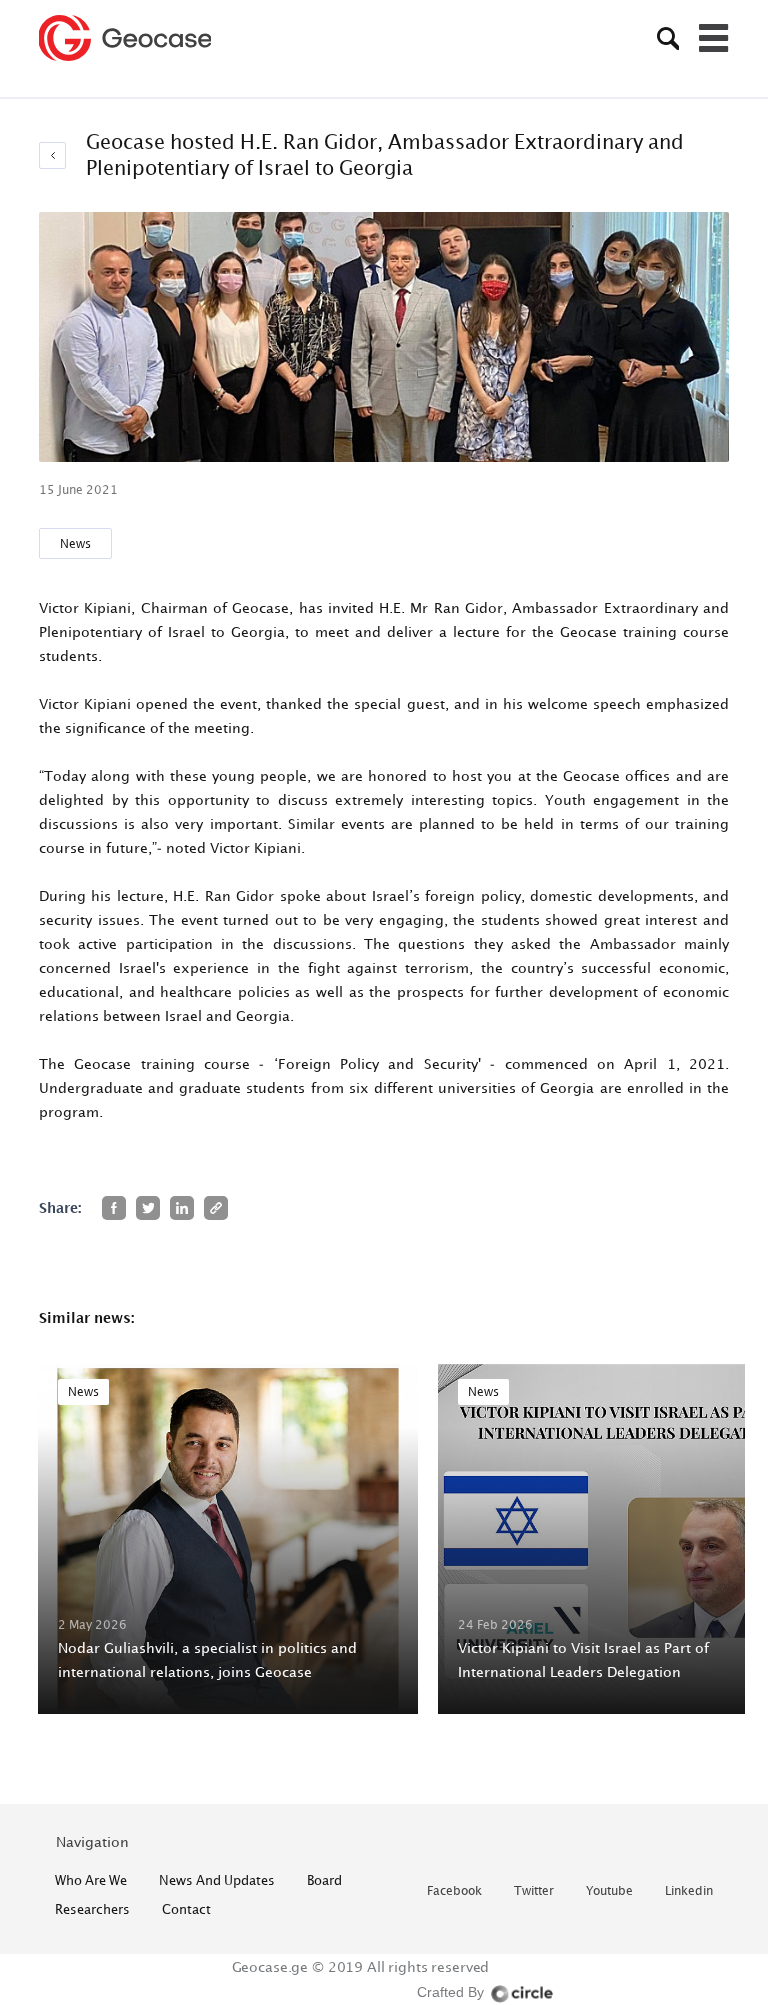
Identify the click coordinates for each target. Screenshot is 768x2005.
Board (324, 1880)
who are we (91, 1880)
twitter (534, 1891)
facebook (454, 1891)
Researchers (92, 1909)
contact (186, 1909)
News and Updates (217, 1880)
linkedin (689, 1891)
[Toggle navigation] (714, 38)
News (75, 543)
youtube (609, 1891)
